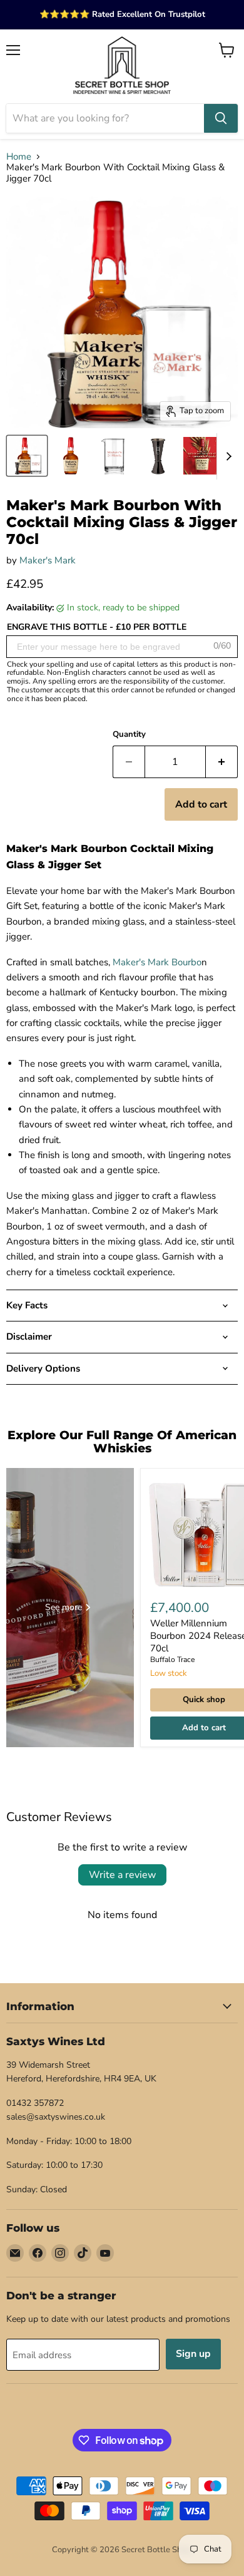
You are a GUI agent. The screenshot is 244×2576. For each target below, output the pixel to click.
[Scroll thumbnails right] (226, 456)
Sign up (193, 2354)
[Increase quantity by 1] (222, 762)
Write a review (122, 1875)
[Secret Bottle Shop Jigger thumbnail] (158, 456)
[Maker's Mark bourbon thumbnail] (71, 456)
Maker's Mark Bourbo (157, 962)
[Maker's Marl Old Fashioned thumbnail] (27, 456)
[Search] (221, 118)
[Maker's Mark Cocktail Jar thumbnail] (114, 456)
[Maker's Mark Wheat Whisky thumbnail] (202, 456)
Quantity (129, 735)
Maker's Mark (48, 560)
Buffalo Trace (172, 1660)
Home (19, 157)
